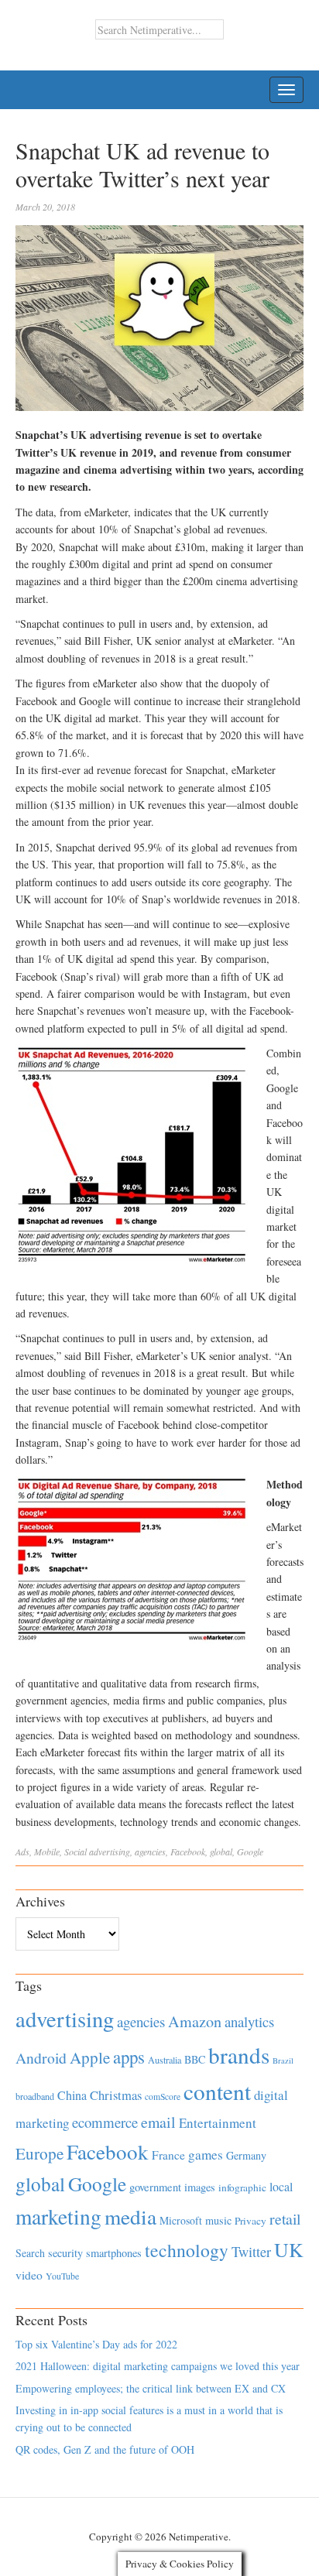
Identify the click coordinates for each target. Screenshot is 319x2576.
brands (239, 2055)
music (218, 2220)
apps (129, 2057)
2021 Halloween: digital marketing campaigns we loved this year (158, 2366)
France (168, 2155)
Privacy (250, 2221)
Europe (39, 2153)
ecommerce (105, 2122)
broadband (35, 2096)
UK (289, 2249)
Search (30, 2253)
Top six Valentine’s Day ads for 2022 (96, 2344)
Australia (165, 2060)
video (29, 2275)
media (130, 2216)
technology (187, 2250)
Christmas (116, 2095)
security (65, 2253)
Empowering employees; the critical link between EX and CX (151, 2388)
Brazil (283, 2060)
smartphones (114, 2253)
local (281, 2186)
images (200, 2187)
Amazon (195, 2021)
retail (285, 2219)
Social (75, 1851)
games (206, 2155)
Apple (90, 2057)
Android (41, 2058)
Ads (22, 1851)
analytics (249, 2021)
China (72, 2095)
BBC (195, 2059)
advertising (110, 1851)
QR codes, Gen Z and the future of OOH (105, 2449)
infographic (242, 2187)
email (158, 2122)
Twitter (251, 2252)
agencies (150, 1851)
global (221, 1851)
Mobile (47, 1851)
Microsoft (181, 2220)
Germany (246, 2155)
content (217, 2091)
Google (250, 1851)
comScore (163, 2096)
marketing (58, 2216)
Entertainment (218, 2123)
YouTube (62, 2276)
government (155, 2187)
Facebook (188, 1851)
